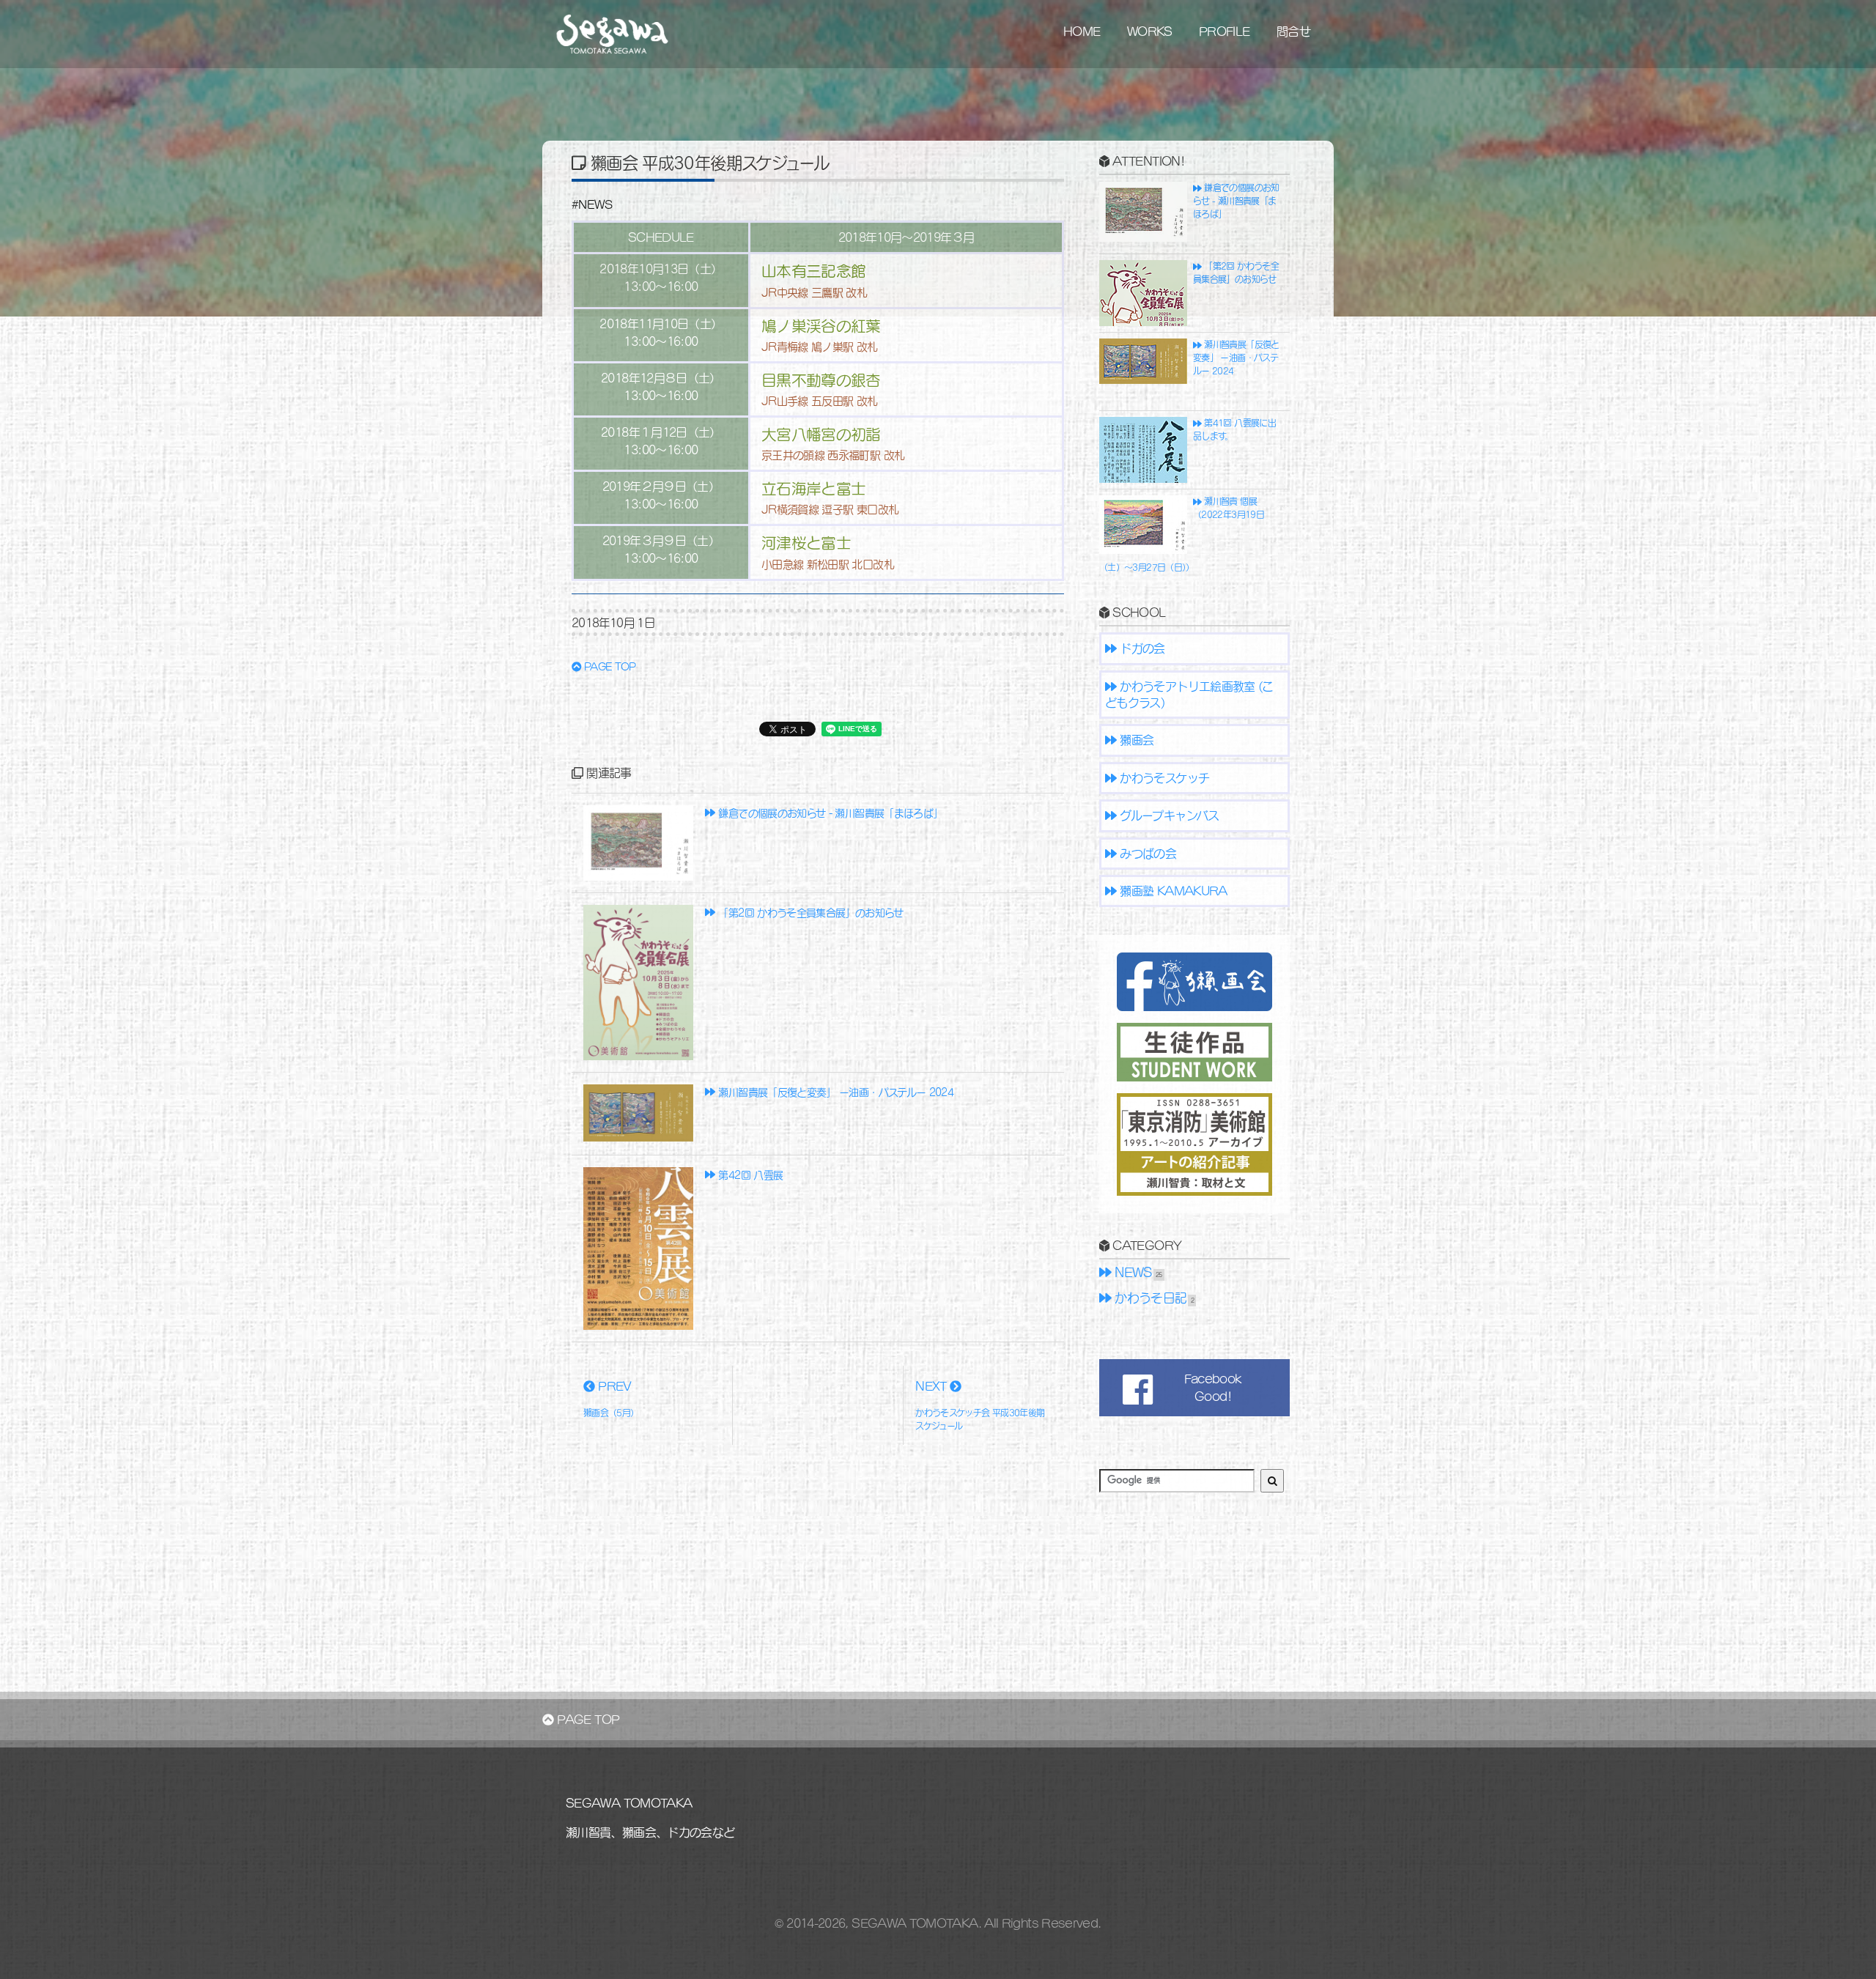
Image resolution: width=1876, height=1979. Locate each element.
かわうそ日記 (1149, 1298)
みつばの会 (1146, 853)
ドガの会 (1141, 648)
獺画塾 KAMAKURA (1172, 891)
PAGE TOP (609, 666)
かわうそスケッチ (1163, 778)
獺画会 (1135, 740)
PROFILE (1225, 31)
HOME (1082, 31)
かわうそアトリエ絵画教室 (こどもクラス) (1189, 694)
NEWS (1132, 1272)
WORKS (1150, 31)
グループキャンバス (1168, 815)
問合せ (1293, 31)
